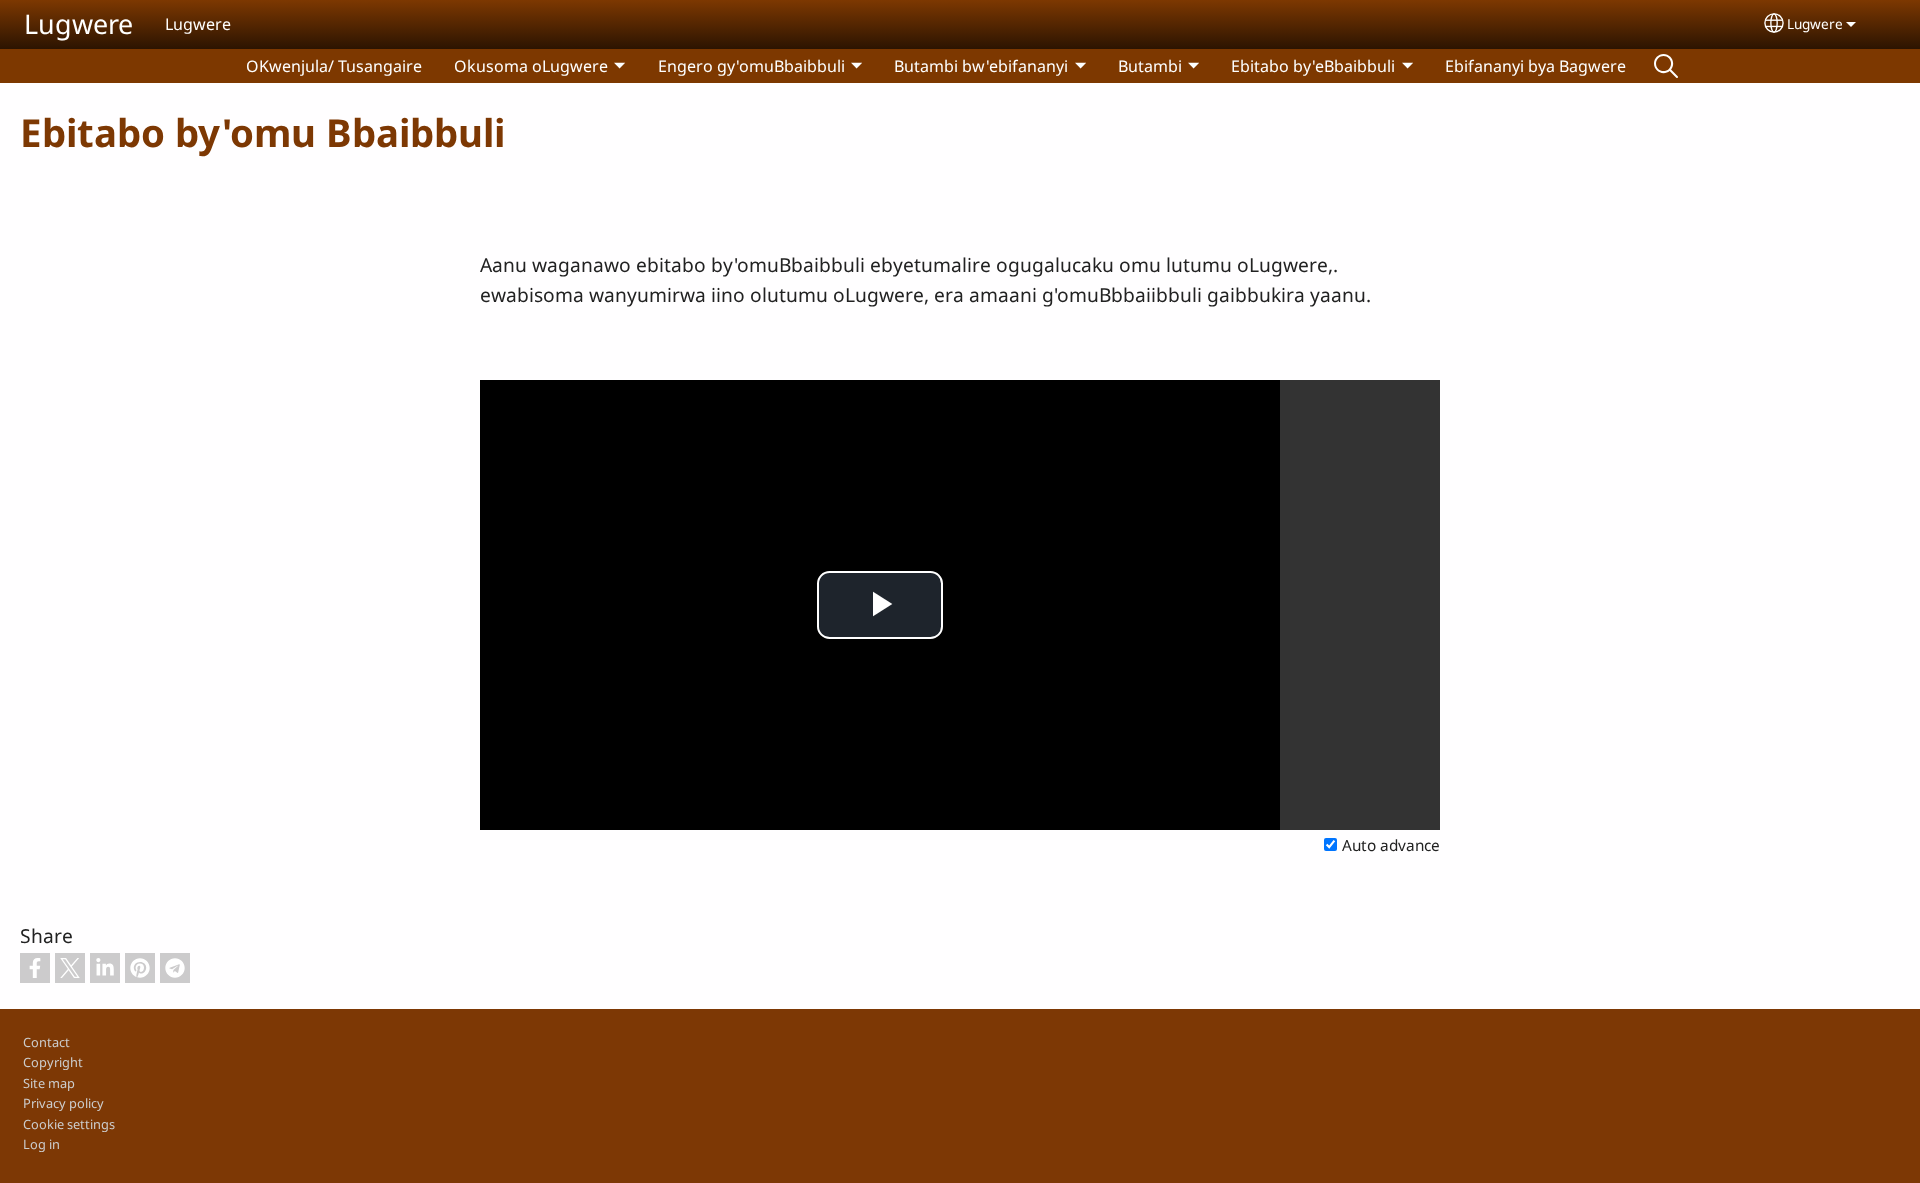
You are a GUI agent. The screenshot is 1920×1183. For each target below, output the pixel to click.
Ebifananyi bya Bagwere (1535, 66)
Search (1666, 66)
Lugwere (78, 23)
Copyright (53, 1062)
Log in (41, 1144)
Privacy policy (63, 1103)
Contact (46, 1042)
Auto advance (1391, 845)
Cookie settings (69, 1124)
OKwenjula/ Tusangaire (334, 66)
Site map (49, 1083)
